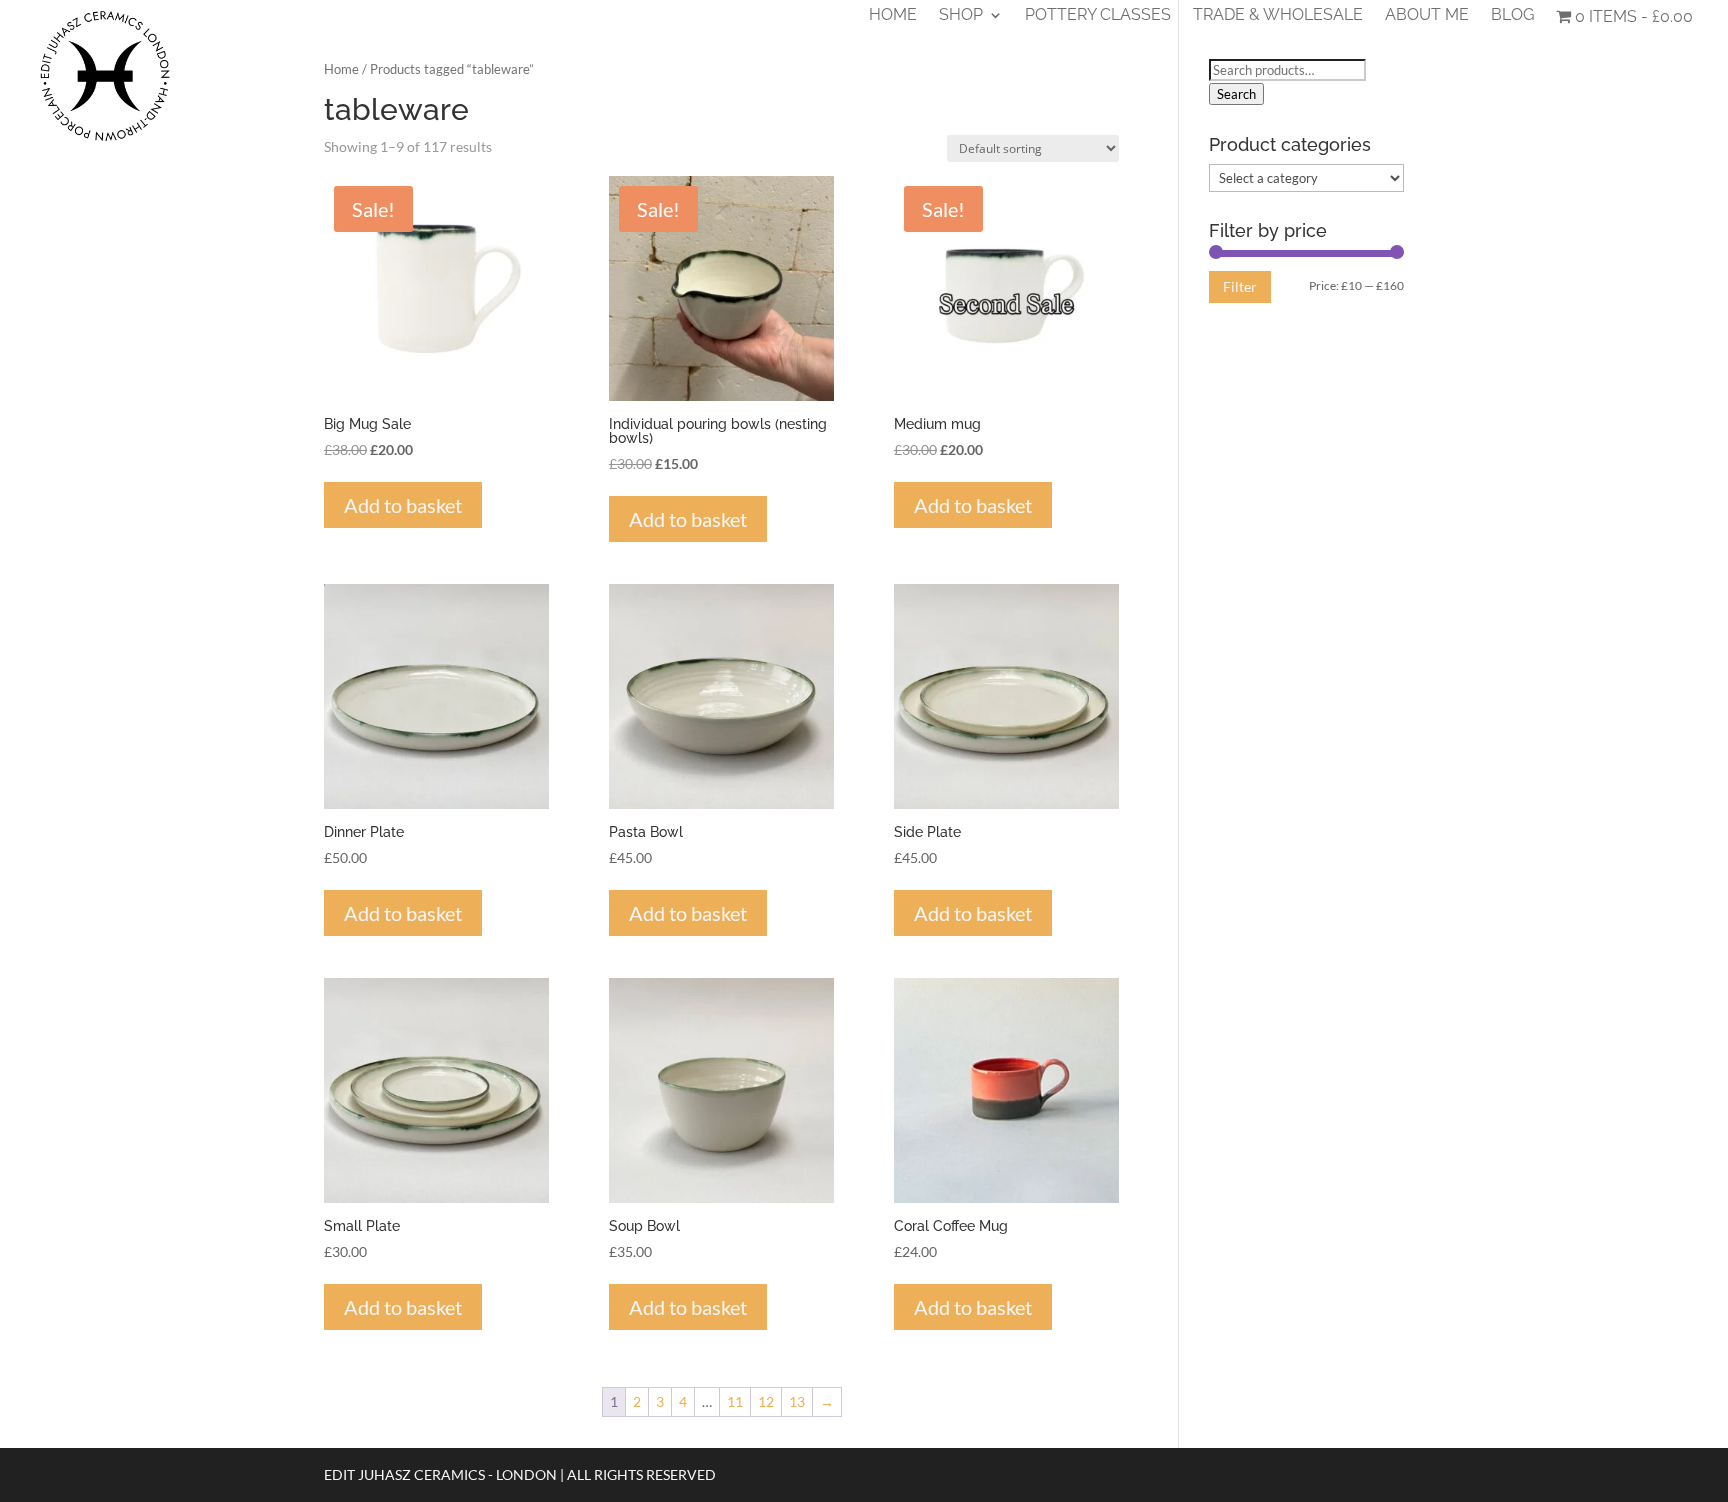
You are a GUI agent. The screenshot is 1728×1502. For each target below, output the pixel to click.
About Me (1427, 16)
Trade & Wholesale (1278, 16)
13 (797, 1401)
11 (735, 1401)
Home (893, 16)
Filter (1240, 286)
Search (1236, 94)
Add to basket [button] (403, 505)
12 (766, 1401)
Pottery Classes (1098, 16)
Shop (961, 16)
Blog (1512, 16)
